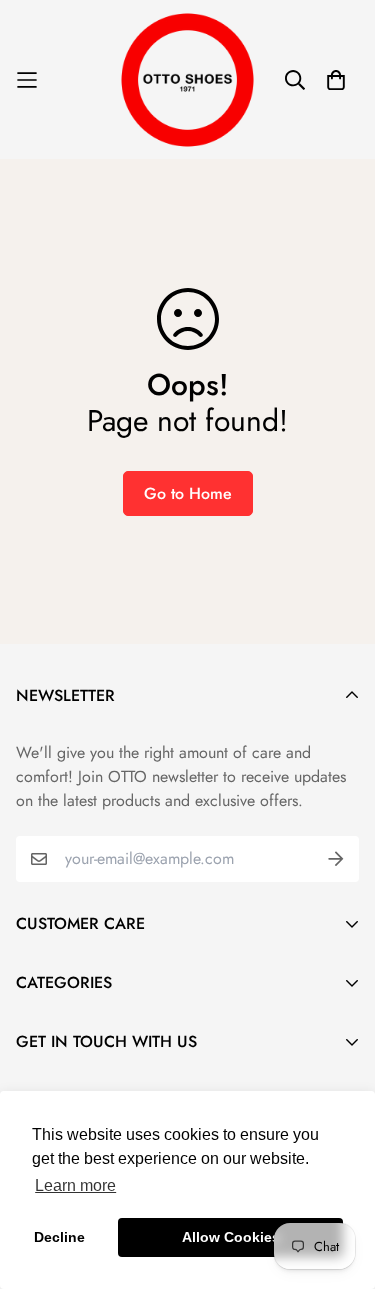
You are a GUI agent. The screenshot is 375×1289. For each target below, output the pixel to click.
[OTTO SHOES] (188, 79)
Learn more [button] (75, 1185)
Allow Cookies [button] (231, 1237)
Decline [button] (59, 1237)
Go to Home (188, 493)
